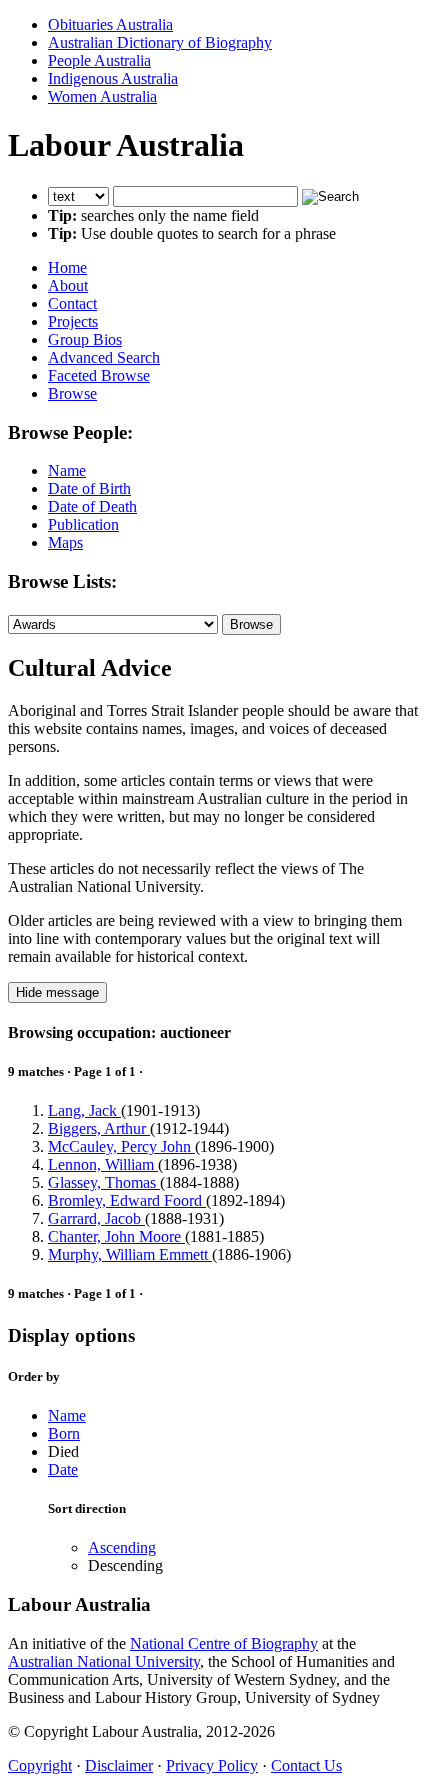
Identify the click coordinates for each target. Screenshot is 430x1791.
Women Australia (102, 96)
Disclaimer (119, 1765)
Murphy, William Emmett (130, 1254)
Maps (65, 542)
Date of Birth (89, 488)
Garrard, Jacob (96, 1218)
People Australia (99, 60)
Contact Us (306, 1765)
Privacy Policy (212, 1765)
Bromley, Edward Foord (127, 1200)
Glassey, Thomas (104, 1182)
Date (63, 1469)
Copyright (40, 1765)
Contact (72, 303)
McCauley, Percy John (121, 1146)
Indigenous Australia (113, 78)
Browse (72, 393)
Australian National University (104, 1661)
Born (64, 1433)
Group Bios (85, 339)
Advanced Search (104, 357)
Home (67, 267)
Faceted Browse (99, 375)
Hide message (57, 992)
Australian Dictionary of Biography (160, 42)
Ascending (122, 1547)
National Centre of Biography (224, 1643)
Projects (73, 321)
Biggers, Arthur (99, 1128)
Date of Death (92, 506)
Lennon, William (103, 1164)
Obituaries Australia (110, 24)
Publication (83, 524)
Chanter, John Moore (116, 1236)
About (68, 285)
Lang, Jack (84, 1110)
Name (67, 470)
